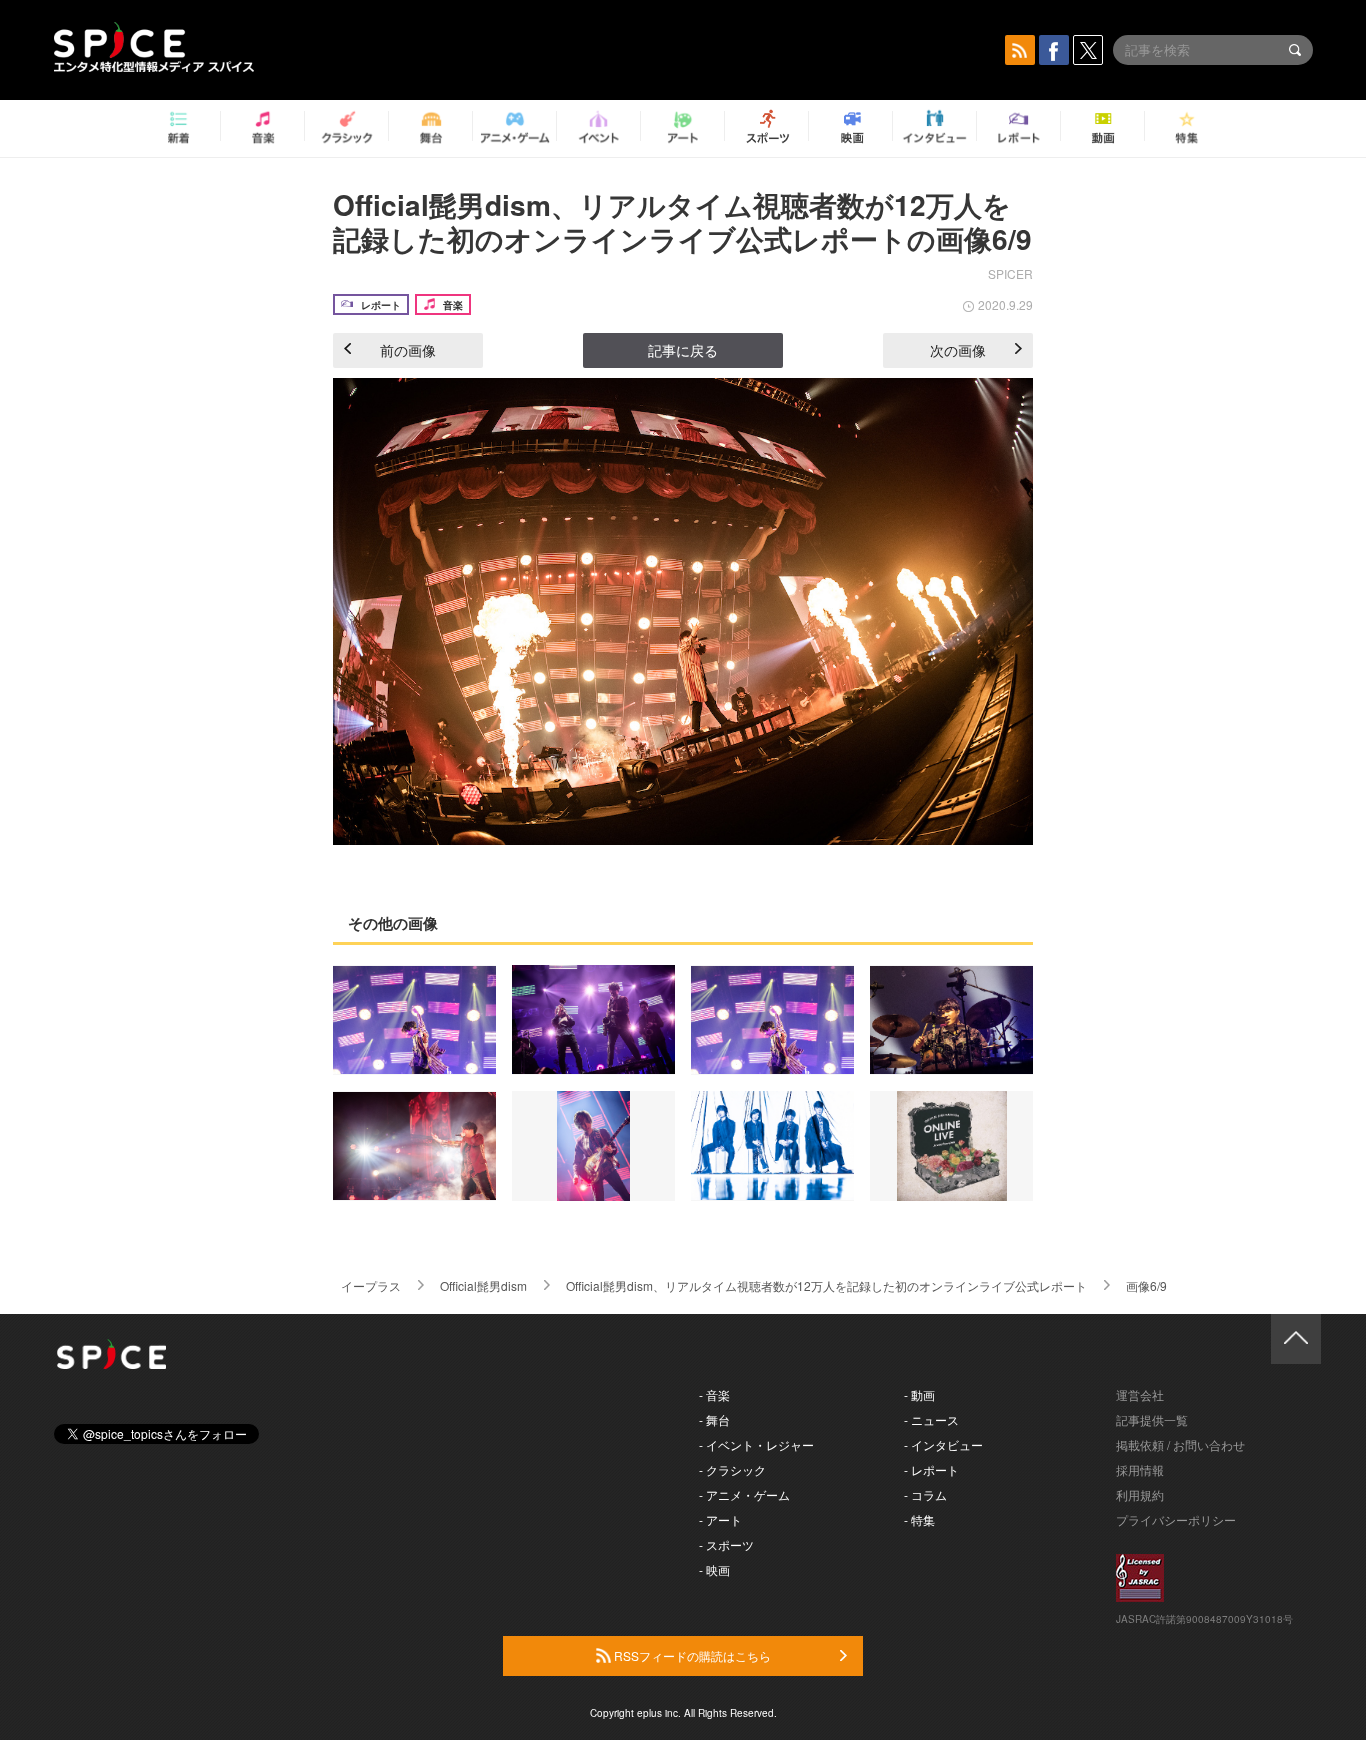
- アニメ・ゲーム (744, 1494)
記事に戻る (683, 350)
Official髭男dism (483, 1285)
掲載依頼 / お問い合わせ (1180, 1444)
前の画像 (408, 350)
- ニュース (931, 1419)
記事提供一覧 (1152, 1419)
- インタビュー (943, 1444)
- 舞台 (714, 1419)
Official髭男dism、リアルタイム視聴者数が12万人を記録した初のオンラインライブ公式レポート (826, 1285)
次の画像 (958, 350)
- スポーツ (726, 1544)
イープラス (371, 1285)
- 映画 (714, 1569)
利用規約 (1140, 1494)
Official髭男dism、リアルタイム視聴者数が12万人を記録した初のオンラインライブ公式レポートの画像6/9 (682, 221)
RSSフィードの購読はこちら (691, 1655)
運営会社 (1140, 1394)
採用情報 (1140, 1469)
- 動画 (919, 1394)
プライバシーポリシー (1176, 1519)
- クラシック (732, 1469)
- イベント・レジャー (756, 1444)
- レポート (931, 1469)
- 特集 (919, 1519)
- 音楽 (714, 1394)
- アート (720, 1519)
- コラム (925, 1494)
